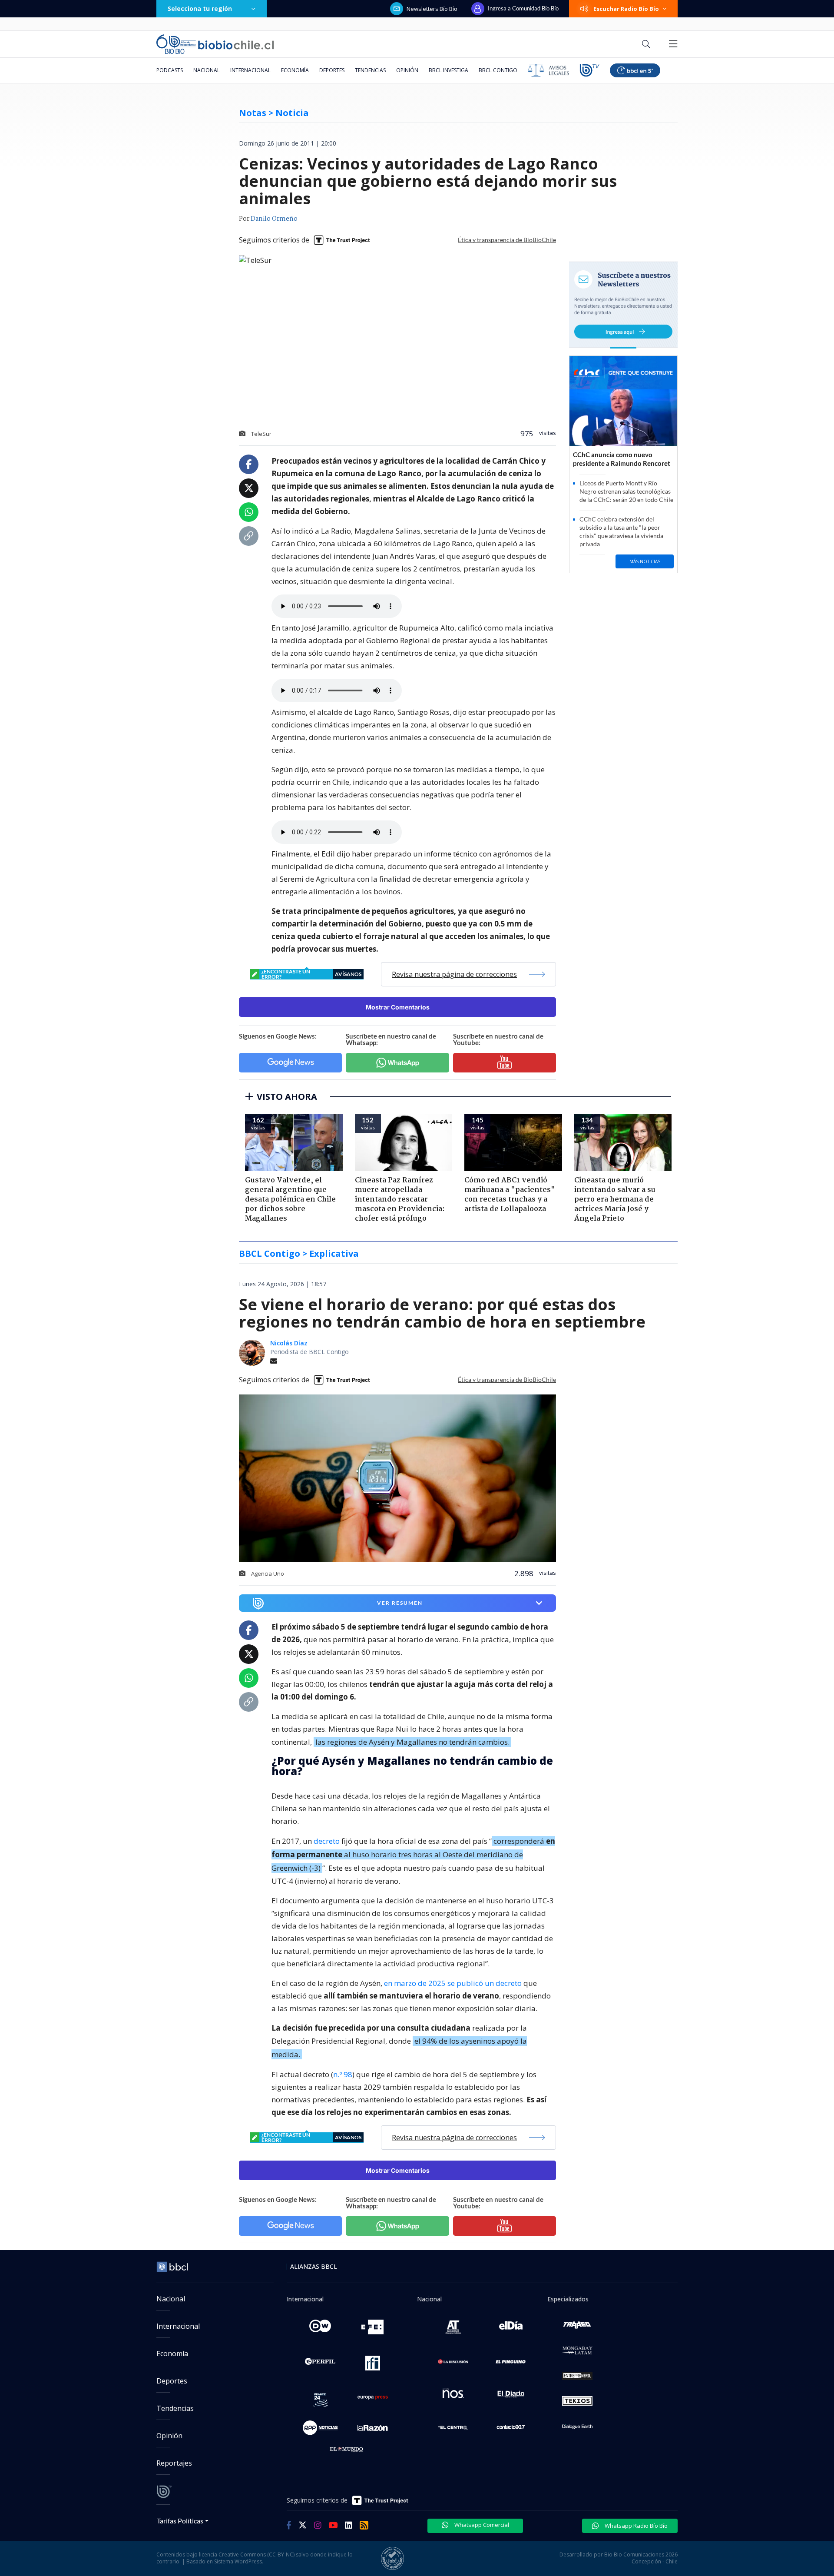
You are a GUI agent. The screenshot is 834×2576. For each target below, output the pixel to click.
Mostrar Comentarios (398, 1007)
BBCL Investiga (448, 70)
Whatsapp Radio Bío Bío (635, 2526)
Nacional (207, 70)
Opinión (407, 70)
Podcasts (170, 70)
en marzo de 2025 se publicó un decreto (453, 1983)
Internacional (250, 70)
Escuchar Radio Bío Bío (626, 9)
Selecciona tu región (200, 8)
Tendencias (370, 70)
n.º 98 (343, 2074)
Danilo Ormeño (274, 219)
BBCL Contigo (498, 70)
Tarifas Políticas (180, 2521)
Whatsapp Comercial (481, 2525)
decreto (327, 1841)
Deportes (332, 70)
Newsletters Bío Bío (432, 9)
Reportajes (174, 2463)
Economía (295, 70)
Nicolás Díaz (289, 1343)
